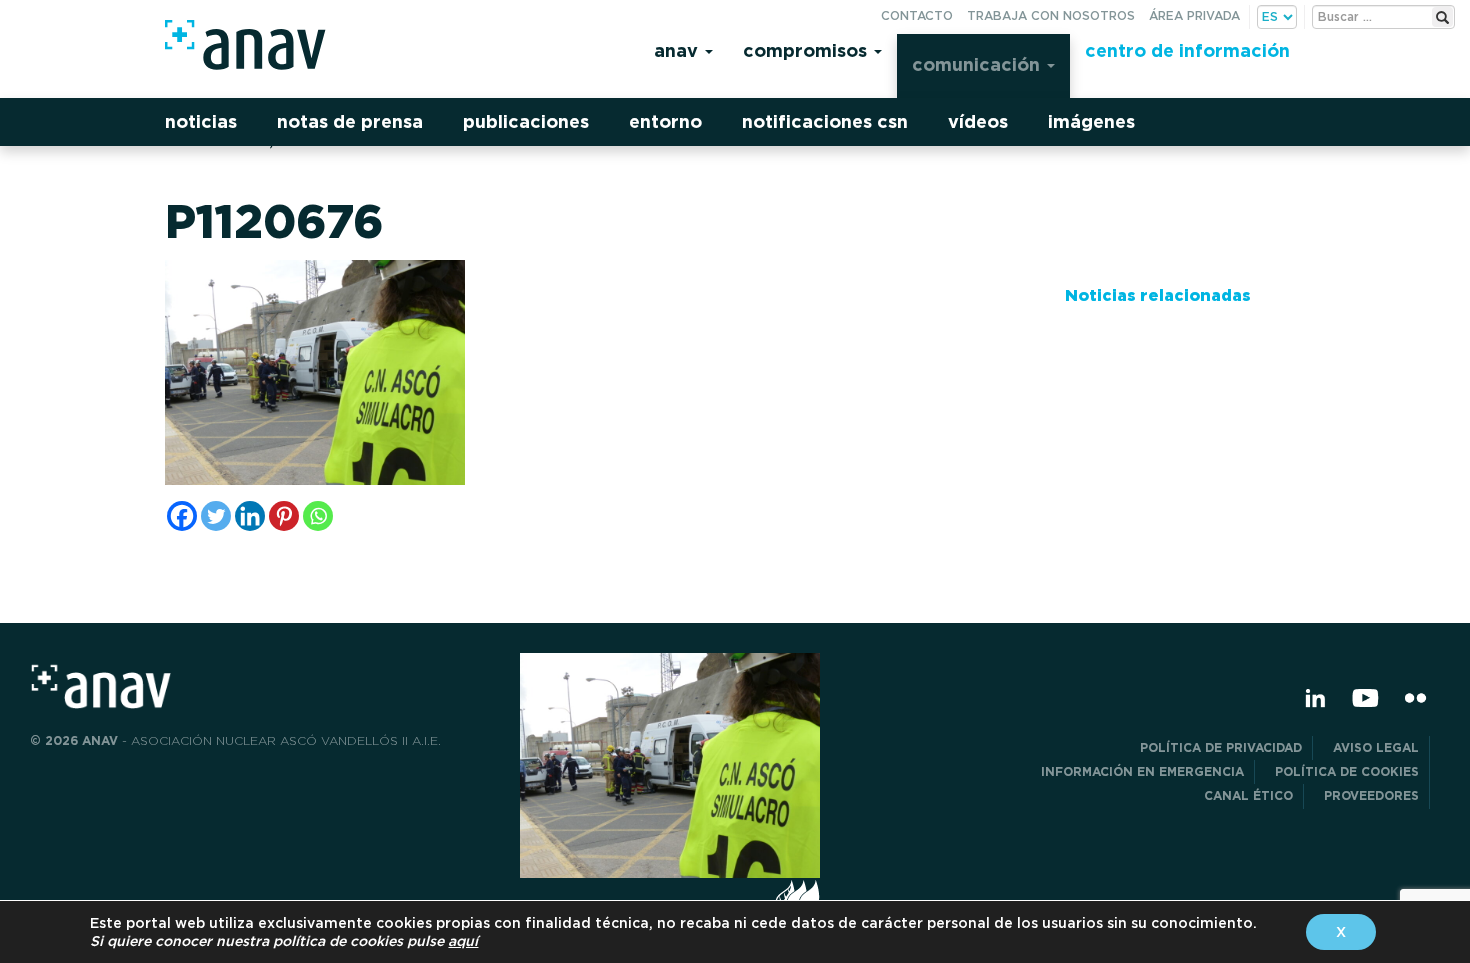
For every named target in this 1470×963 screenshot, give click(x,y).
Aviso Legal (1376, 747)
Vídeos (978, 121)
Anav (678, 50)
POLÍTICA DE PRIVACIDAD (1221, 747)
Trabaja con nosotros (1051, 15)
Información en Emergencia (1142, 771)
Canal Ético (1248, 795)
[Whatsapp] (318, 516)
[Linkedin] (250, 516)
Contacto (917, 15)
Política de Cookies (1347, 771)
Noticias (201, 121)
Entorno (665, 121)
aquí (463, 941)
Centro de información (1187, 50)
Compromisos (807, 50)
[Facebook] (182, 516)
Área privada (1194, 15)
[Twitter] (216, 516)
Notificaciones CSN (825, 121)
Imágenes (1091, 121)
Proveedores (1371, 795)
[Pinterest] (284, 516)
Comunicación (978, 64)
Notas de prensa (350, 121)
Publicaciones (526, 121)
